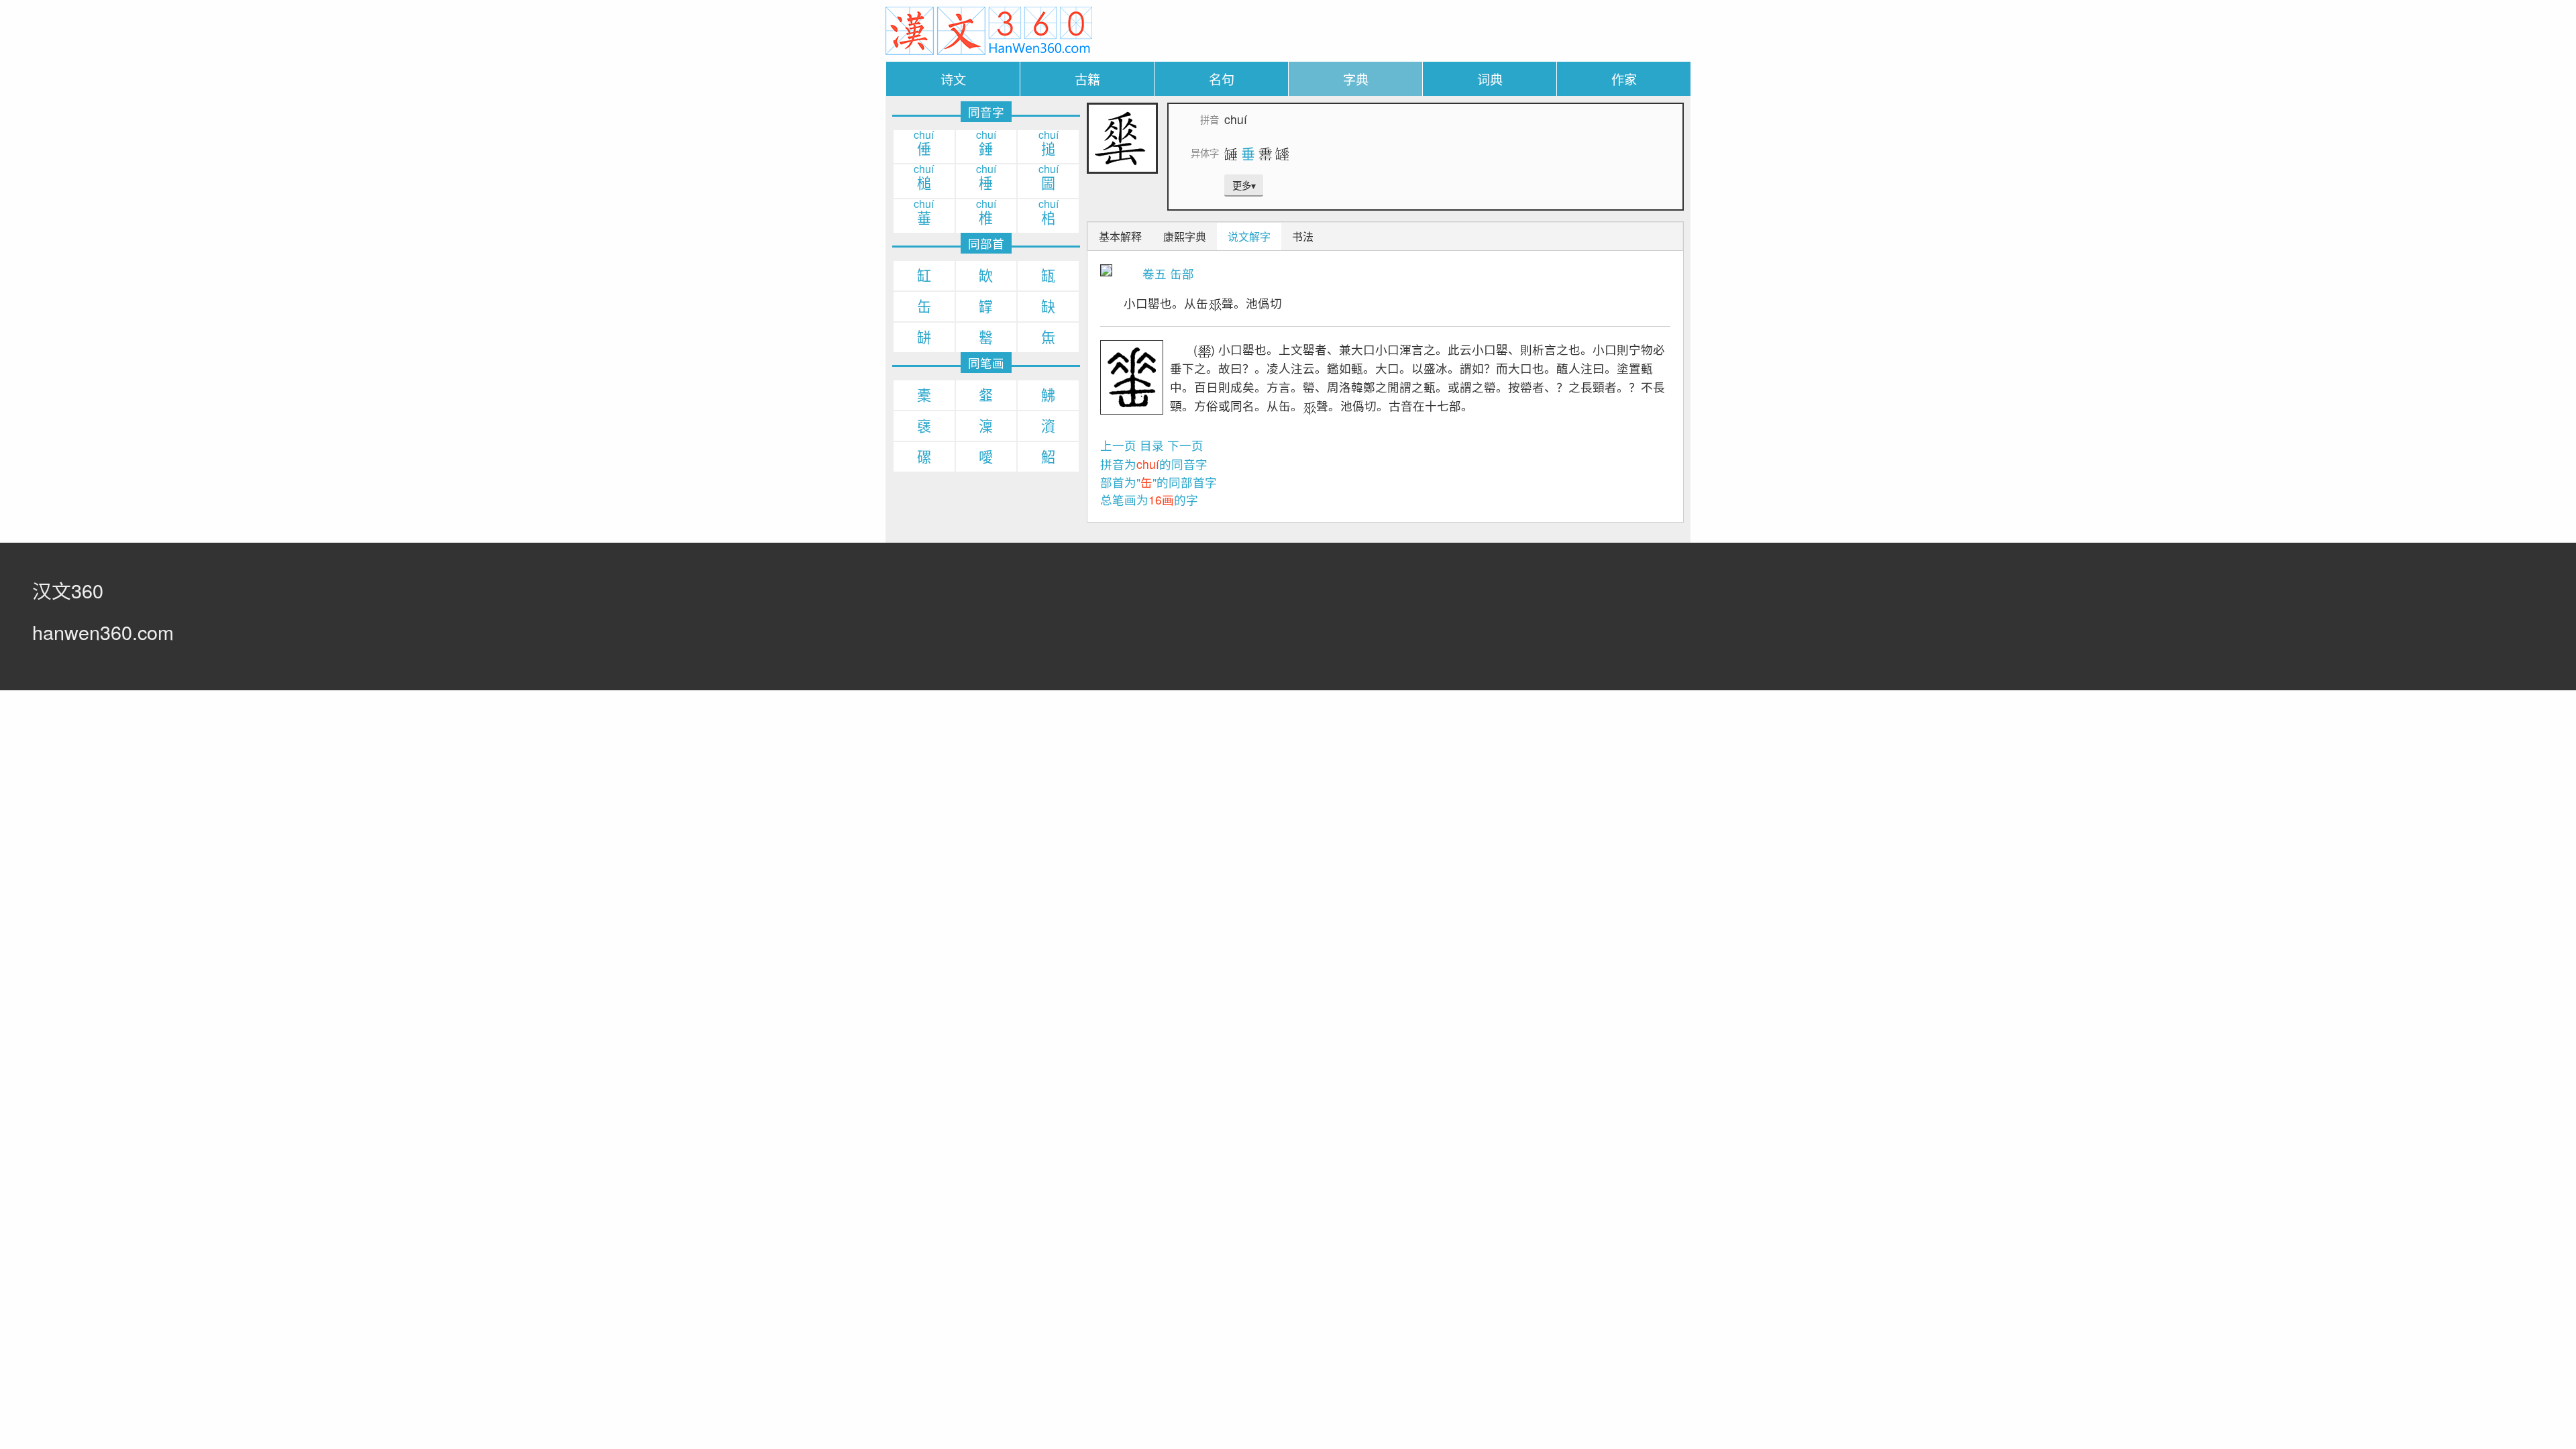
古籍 (1087, 79)
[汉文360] (989, 29)
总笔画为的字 (1149, 499)
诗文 (953, 79)
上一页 (1118, 445)
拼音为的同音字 (1154, 464)
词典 (1490, 79)
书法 (1303, 236)
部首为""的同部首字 (1159, 482)
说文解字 (1249, 236)
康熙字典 (1185, 236)
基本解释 (1120, 236)
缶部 (1182, 273)
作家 (1624, 79)
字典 (1356, 79)
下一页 (1185, 445)
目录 (1152, 445)
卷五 (1155, 273)
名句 (1222, 79)
